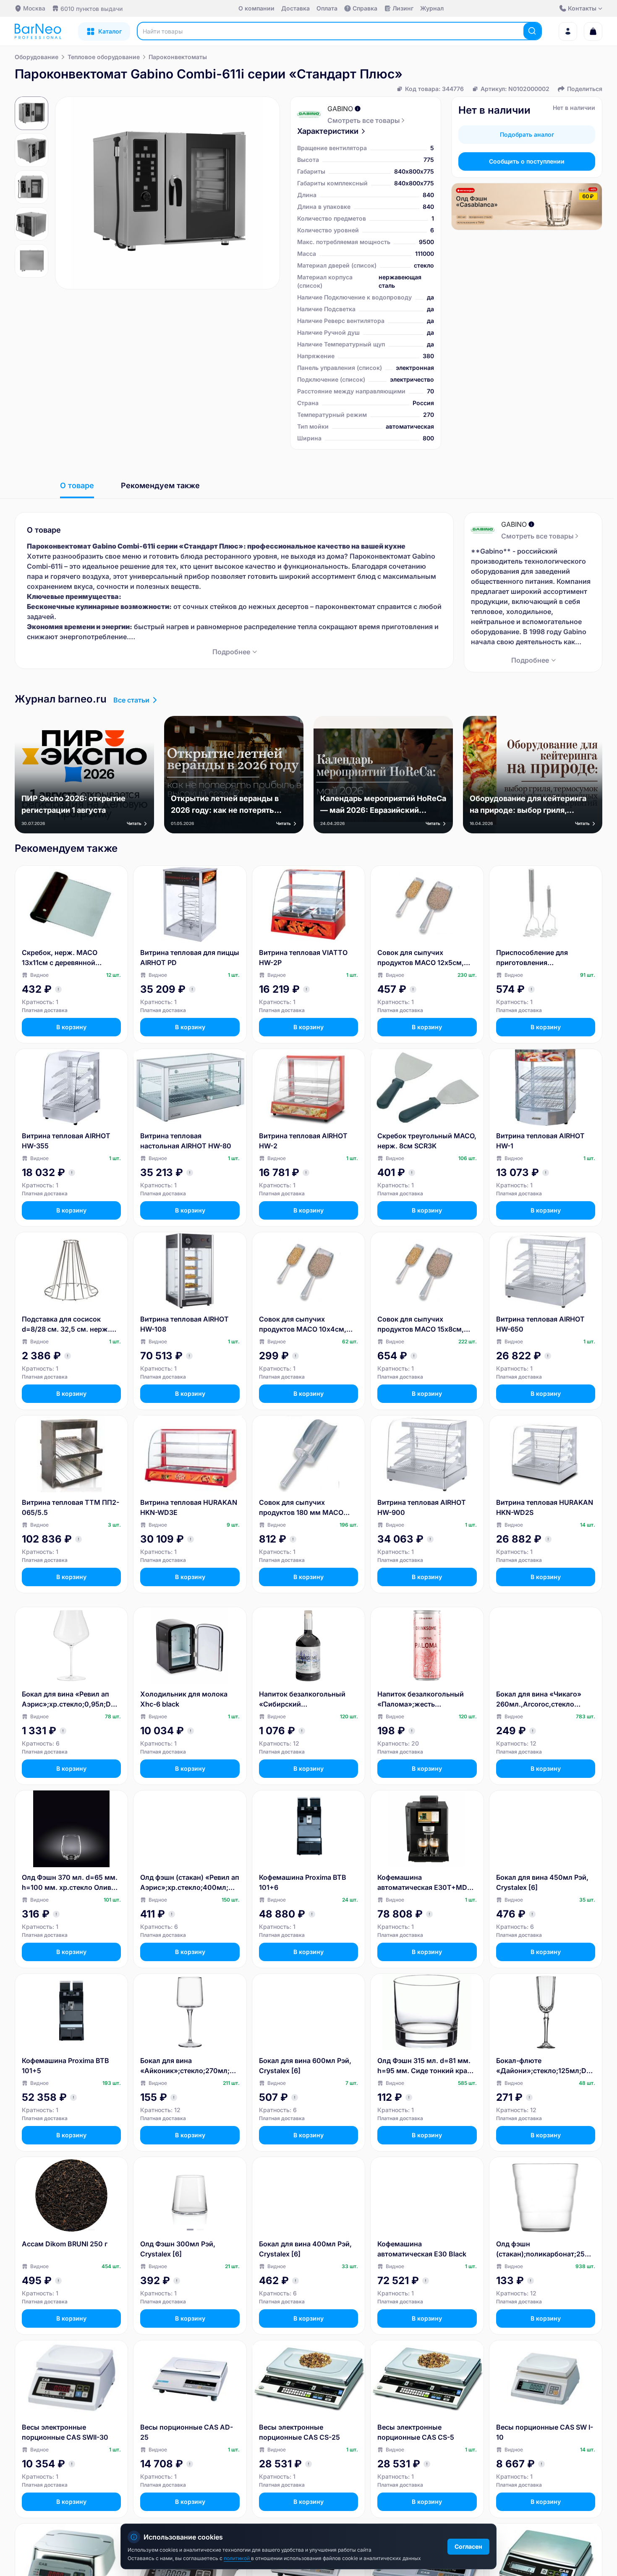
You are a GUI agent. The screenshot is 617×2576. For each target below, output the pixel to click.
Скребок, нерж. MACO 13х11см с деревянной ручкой (60, 958)
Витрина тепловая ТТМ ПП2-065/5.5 (71, 1507)
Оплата (327, 8)
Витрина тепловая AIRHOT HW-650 (540, 1324)
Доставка (295, 8)
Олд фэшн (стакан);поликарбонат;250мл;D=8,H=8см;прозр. (545, 2249)
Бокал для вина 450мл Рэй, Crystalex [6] (542, 1882)
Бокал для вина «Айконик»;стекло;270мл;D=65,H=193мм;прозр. (190, 2066)
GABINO (340, 109)
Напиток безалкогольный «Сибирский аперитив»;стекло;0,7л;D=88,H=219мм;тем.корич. (308, 1699)
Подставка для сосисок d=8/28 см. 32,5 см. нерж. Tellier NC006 (66, 1324)
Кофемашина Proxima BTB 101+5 (65, 2066)
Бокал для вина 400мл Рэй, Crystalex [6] (305, 2249)
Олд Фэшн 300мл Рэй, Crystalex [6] (178, 2249)
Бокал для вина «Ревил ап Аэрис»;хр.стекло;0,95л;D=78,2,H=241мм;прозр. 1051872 (71, 1699)
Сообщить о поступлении (527, 161)
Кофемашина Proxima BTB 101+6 (303, 1882)
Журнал (432, 8)
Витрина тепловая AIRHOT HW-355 (66, 1141)
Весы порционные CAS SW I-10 (545, 2432)
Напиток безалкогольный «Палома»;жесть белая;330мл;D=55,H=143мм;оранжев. (427, 1699)
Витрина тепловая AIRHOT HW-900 (422, 1507)
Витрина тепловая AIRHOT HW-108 (184, 1324)
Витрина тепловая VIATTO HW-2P (303, 958)
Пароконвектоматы (178, 57)
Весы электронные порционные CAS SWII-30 (65, 2432)
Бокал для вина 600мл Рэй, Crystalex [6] (305, 2066)
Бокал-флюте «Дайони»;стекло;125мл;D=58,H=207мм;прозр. (546, 2066)
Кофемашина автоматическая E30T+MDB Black (425, 1883)
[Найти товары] (532, 31)
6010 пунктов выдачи (92, 9)
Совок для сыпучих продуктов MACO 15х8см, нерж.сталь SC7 (421, 1324)
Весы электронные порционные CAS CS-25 (299, 2432)
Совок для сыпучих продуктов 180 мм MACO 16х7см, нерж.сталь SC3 (301, 1508)
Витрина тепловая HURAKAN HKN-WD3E (189, 1507)
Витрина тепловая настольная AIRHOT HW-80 (186, 1141)
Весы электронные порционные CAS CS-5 (416, 2432)
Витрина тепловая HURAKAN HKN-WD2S (545, 1507)
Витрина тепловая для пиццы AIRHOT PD (190, 958)
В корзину (71, 1027)
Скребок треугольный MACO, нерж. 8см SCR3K (427, 1141)
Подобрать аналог (527, 134)
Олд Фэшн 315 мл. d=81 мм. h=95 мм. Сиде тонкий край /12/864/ (424, 2066)
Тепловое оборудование (104, 57)
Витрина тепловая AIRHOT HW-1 (540, 1141)
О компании (256, 8)
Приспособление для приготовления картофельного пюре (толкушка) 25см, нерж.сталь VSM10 (532, 958)
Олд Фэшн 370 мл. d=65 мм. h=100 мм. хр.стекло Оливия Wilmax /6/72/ (71, 1883)
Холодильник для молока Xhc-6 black (184, 1699)
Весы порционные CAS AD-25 (187, 2432)
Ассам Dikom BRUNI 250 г (65, 2244)
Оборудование (37, 57)
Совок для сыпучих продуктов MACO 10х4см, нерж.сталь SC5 (303, 1324)
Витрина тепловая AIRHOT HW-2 (303, 1141)
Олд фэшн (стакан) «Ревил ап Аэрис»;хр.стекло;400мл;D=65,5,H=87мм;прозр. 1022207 (190, 1883)
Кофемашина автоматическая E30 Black (422, 2249)
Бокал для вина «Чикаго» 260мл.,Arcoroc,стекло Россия (539, 1699)
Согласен (468, 2546)
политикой (237, 2558)
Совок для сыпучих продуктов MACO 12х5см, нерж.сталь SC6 (421, 958)
